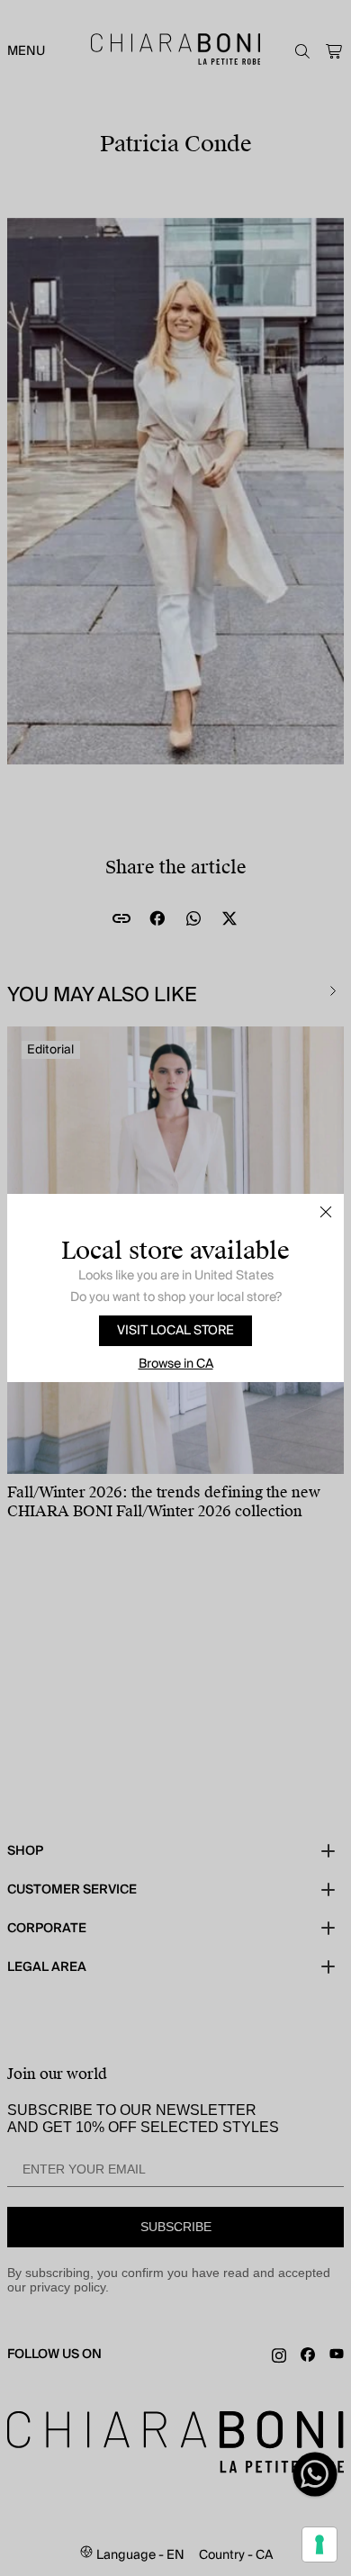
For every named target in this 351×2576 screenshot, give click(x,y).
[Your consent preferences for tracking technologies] (319, 2544)
